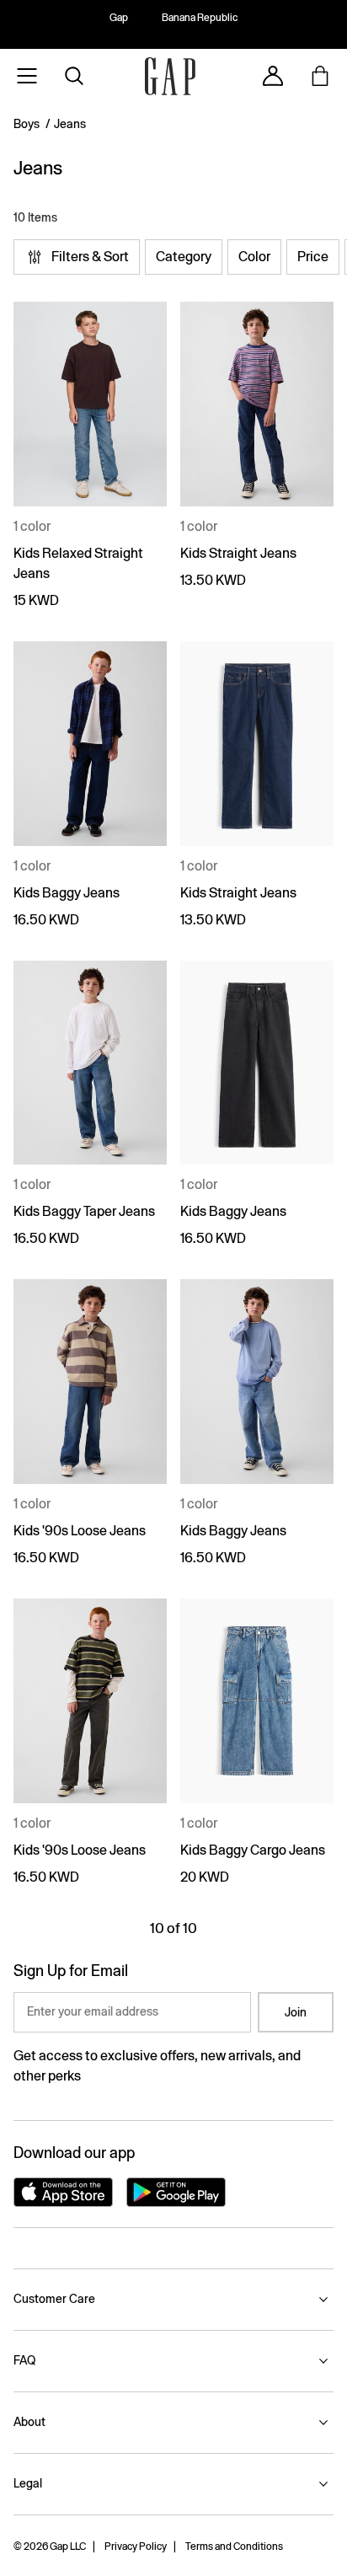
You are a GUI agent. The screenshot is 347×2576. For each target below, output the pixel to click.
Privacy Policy (136, 2547)
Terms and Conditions (234, 2547)
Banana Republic (200, 18)
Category (184, 257)
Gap (119, 18)
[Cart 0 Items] (320, 76)
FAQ (24, 2360)
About (29, 2422)
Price (313, 257)
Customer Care (54, 2299)
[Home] (170, 76)
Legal (28, 2483)
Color (254, 257)
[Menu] (27, 76)
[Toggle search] (74, 76)
